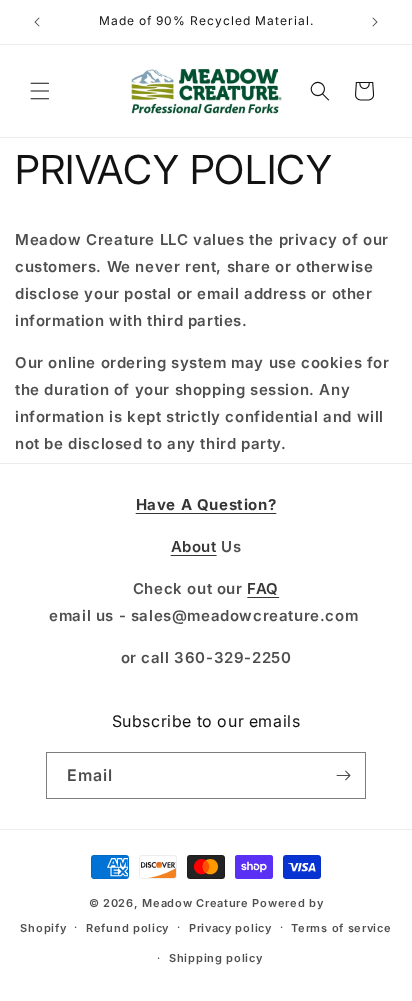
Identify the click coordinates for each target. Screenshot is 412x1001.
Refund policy (127, 928)
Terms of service (341, 928)
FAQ (263, 588)
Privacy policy (230, 928)
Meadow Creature (195, 903)
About (194, 546)
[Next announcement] (375, 22)
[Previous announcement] (37, 22)
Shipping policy (216, 958)
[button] (40, 91)
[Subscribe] (343, 775)
